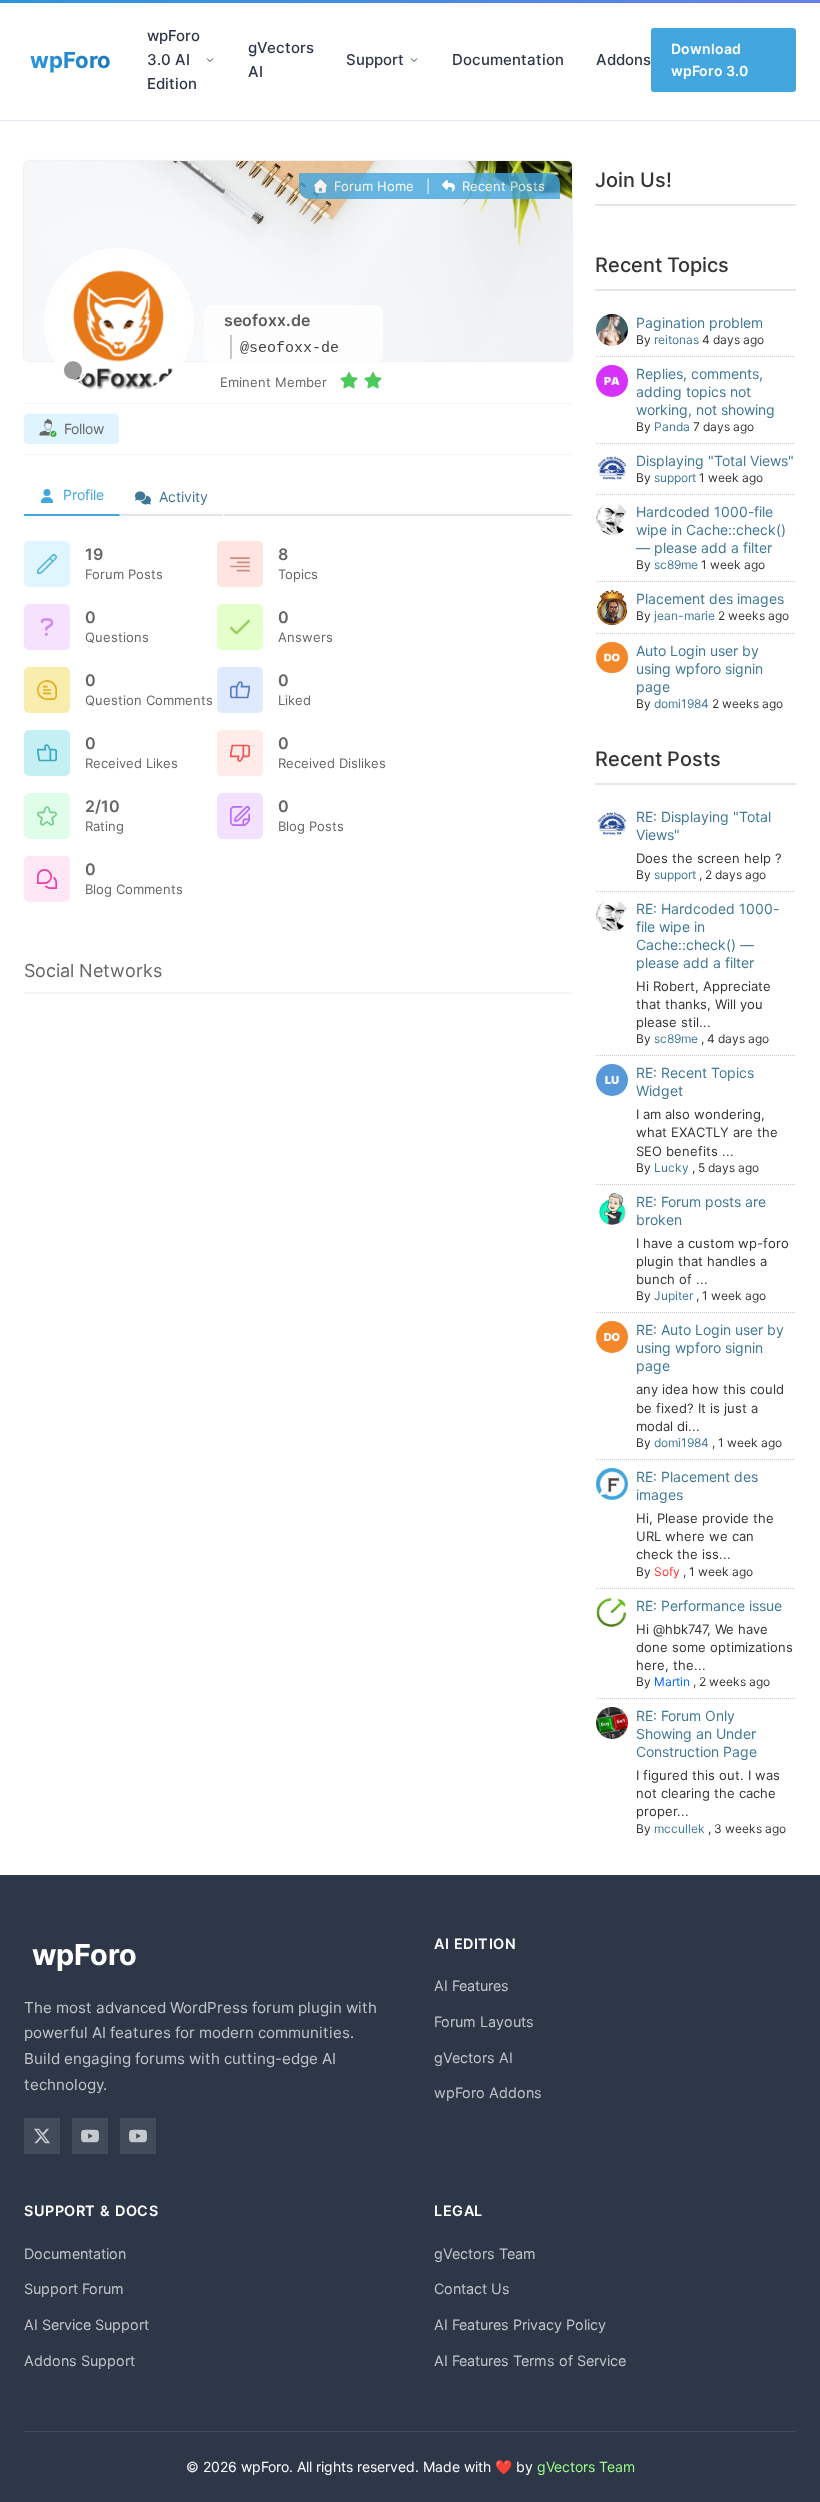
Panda (672, 426)
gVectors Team (485, 2253)
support (675, 477)
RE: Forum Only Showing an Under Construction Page (696, 1733)
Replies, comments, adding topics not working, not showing (705, 391)
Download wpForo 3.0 (709, 59)
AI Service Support (86, 2324)
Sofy (667, 1571)
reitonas (676, 339)
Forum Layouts (484, 2021)
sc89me (676, 564)
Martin (672, 1681)
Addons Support (79, 2360)
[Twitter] (42, 2136)
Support (375, 59)
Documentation (508, 59)
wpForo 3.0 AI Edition (173, 59)
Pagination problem (699, 322)
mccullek (679, 1828)
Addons (623, 59)
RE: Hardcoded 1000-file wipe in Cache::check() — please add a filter (707, 935)
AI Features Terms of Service (530, 2360)
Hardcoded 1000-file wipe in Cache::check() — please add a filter (711, 529)
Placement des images (710, 598)
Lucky (671, 1167)
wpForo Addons (488, 2092)
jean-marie (684, 615)
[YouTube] (90, 2136)
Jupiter (673, 1295)
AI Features (471, 1985)
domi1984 (681, 703)
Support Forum (74, 2288)
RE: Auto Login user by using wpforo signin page (710, 1347)
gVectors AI (281, 59)
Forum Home (372, 186)
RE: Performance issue (709, 1605)
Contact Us (472, 2288)
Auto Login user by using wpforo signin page (699, 668)
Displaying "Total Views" (715, 460)
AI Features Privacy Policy (520, 2324)
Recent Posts (501, 186)
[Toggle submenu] (210, 60)
